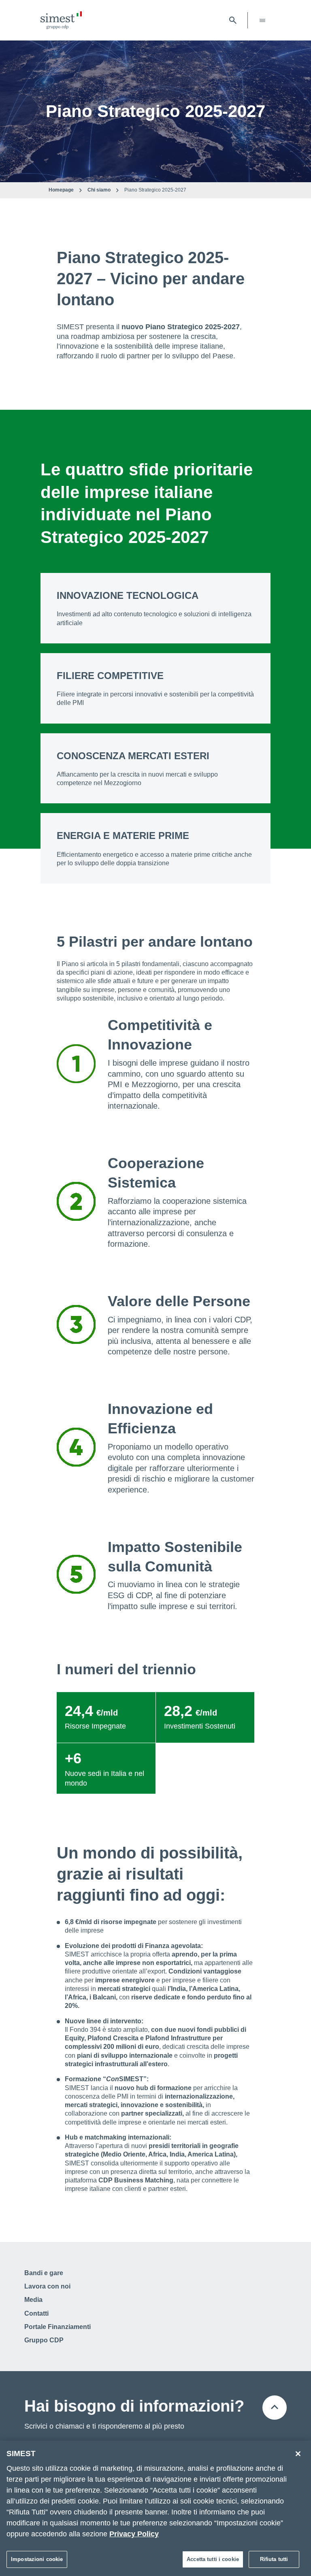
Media (33, 2300)
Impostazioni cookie (37, 2559)
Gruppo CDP (44, 2340)
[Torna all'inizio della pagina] (275, 2408)
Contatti (36, 2313)
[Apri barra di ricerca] (233, 20)
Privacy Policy (134, 2534)
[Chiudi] (298, 2454)
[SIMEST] (61, 20)
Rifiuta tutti (274, 2559)
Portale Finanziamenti (58, 2327)
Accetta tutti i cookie (213, 2559)
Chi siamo (99, 190)
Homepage (61, 190)
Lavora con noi (47, 2286)
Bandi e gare (44, 2273)
